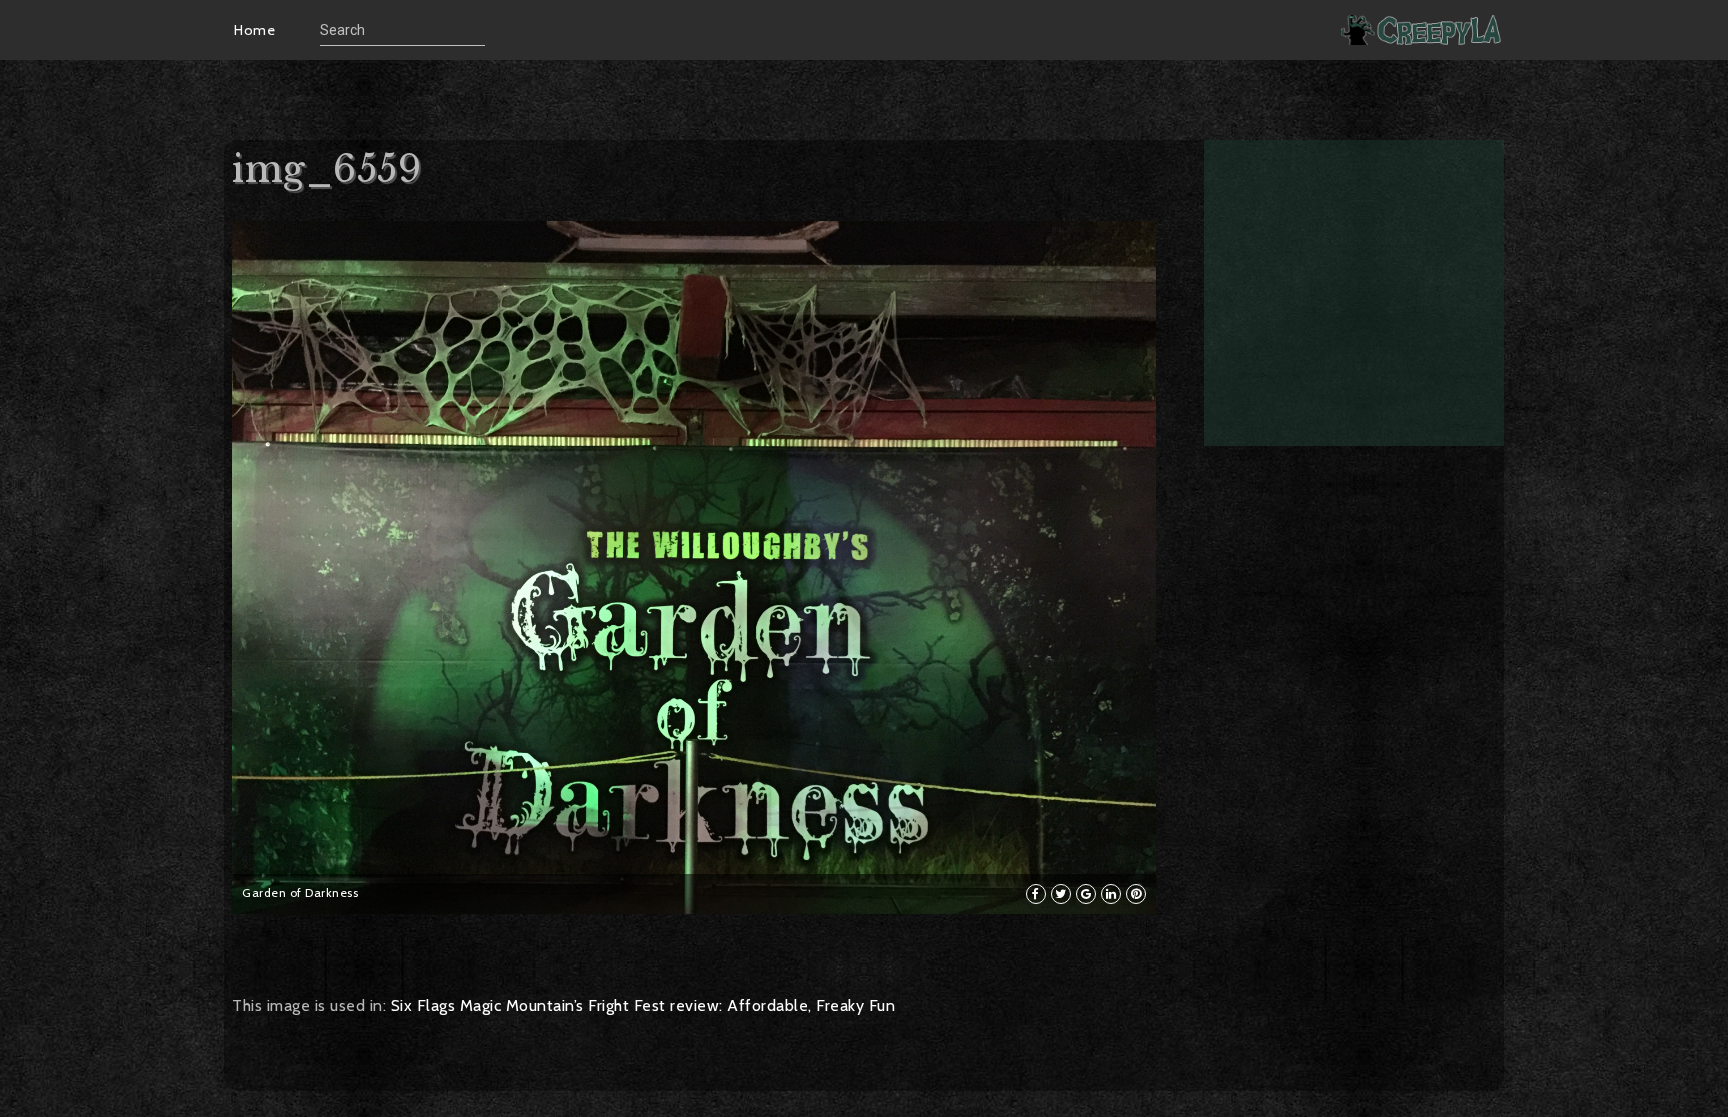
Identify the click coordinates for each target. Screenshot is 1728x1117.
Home (254, 30)
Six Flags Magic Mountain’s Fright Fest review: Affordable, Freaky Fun (643, 1005)
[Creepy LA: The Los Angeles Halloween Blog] (1423, 29)
